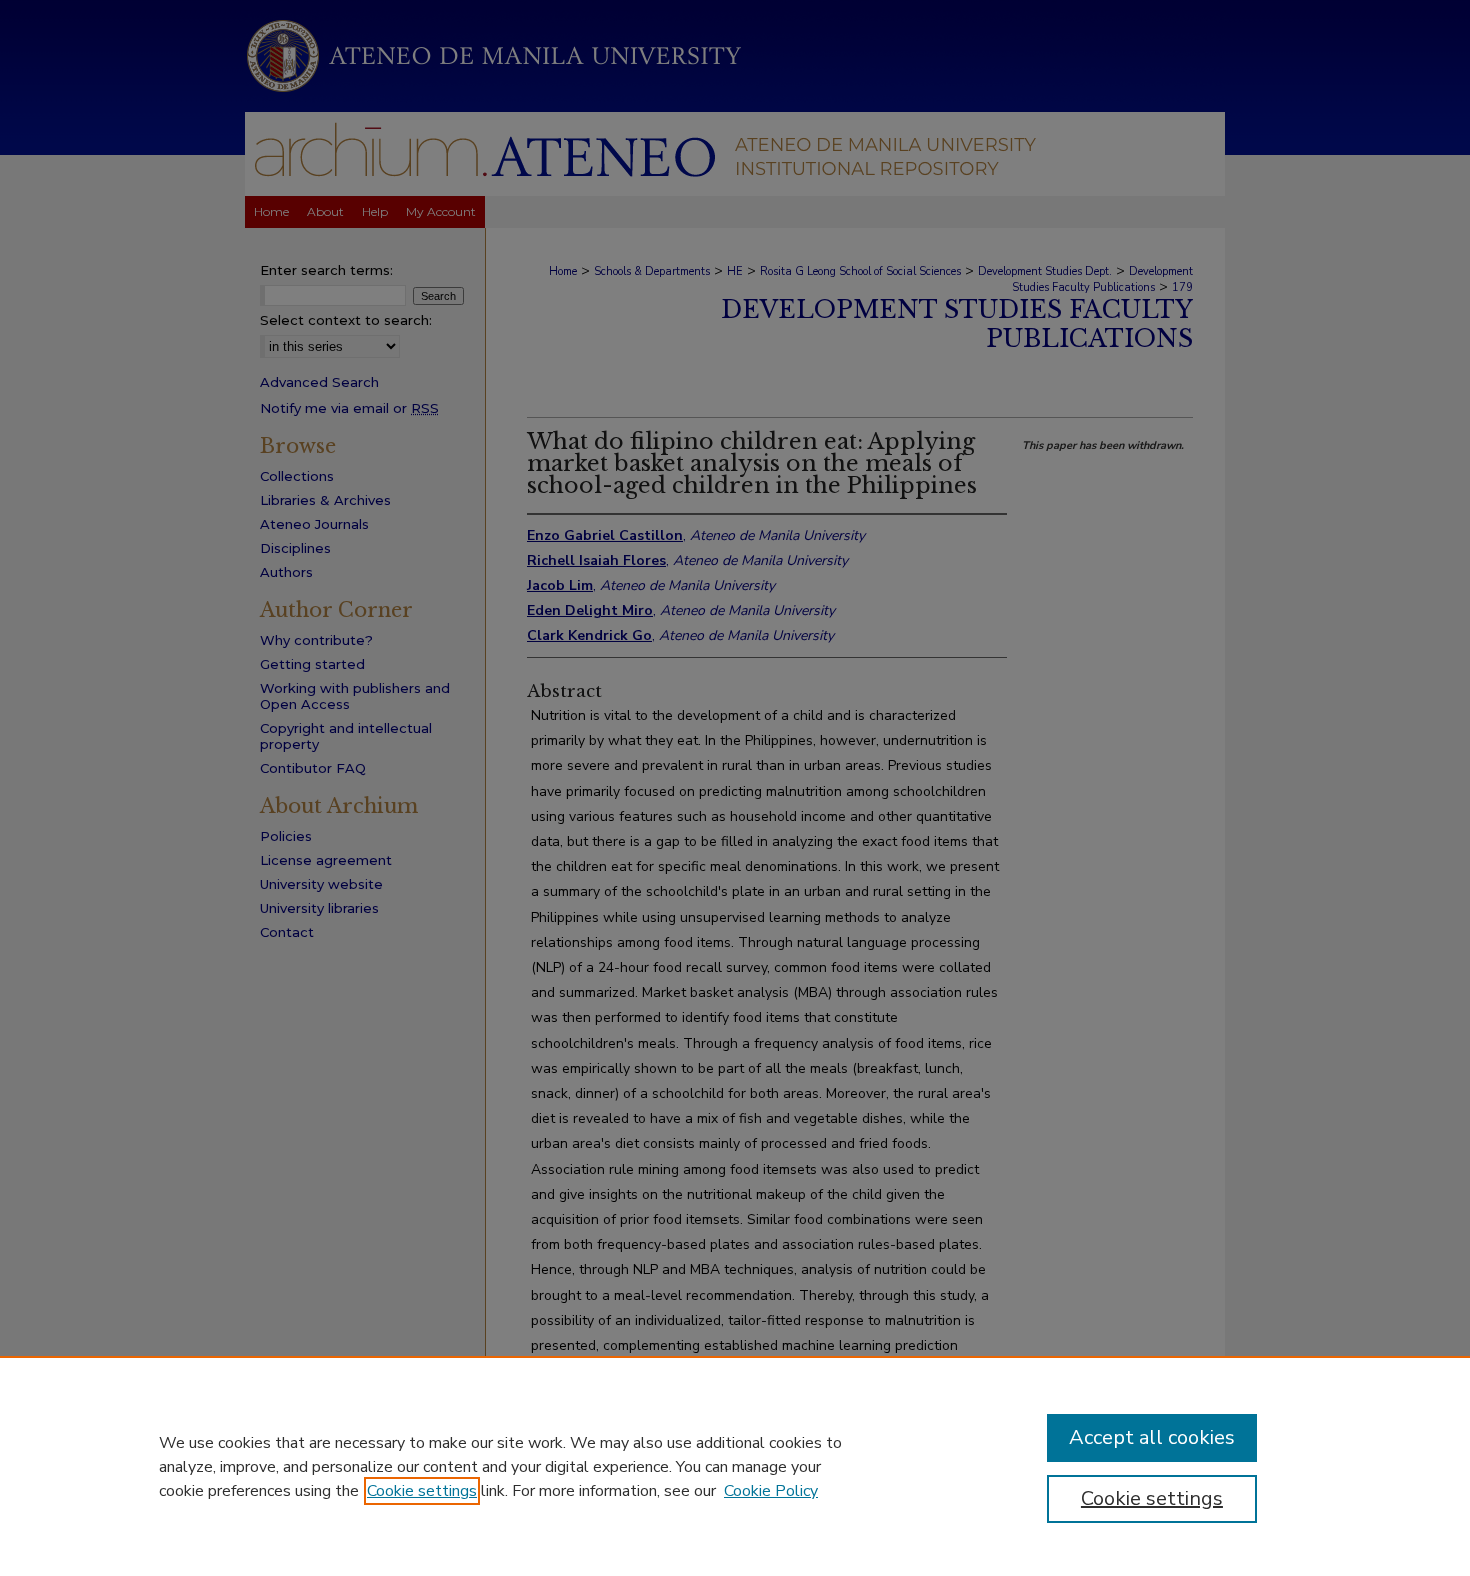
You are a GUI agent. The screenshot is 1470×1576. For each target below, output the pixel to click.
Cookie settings (422, 1491)
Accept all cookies (1152, 1437)
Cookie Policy (771, 1491)
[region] (735, 1466)
